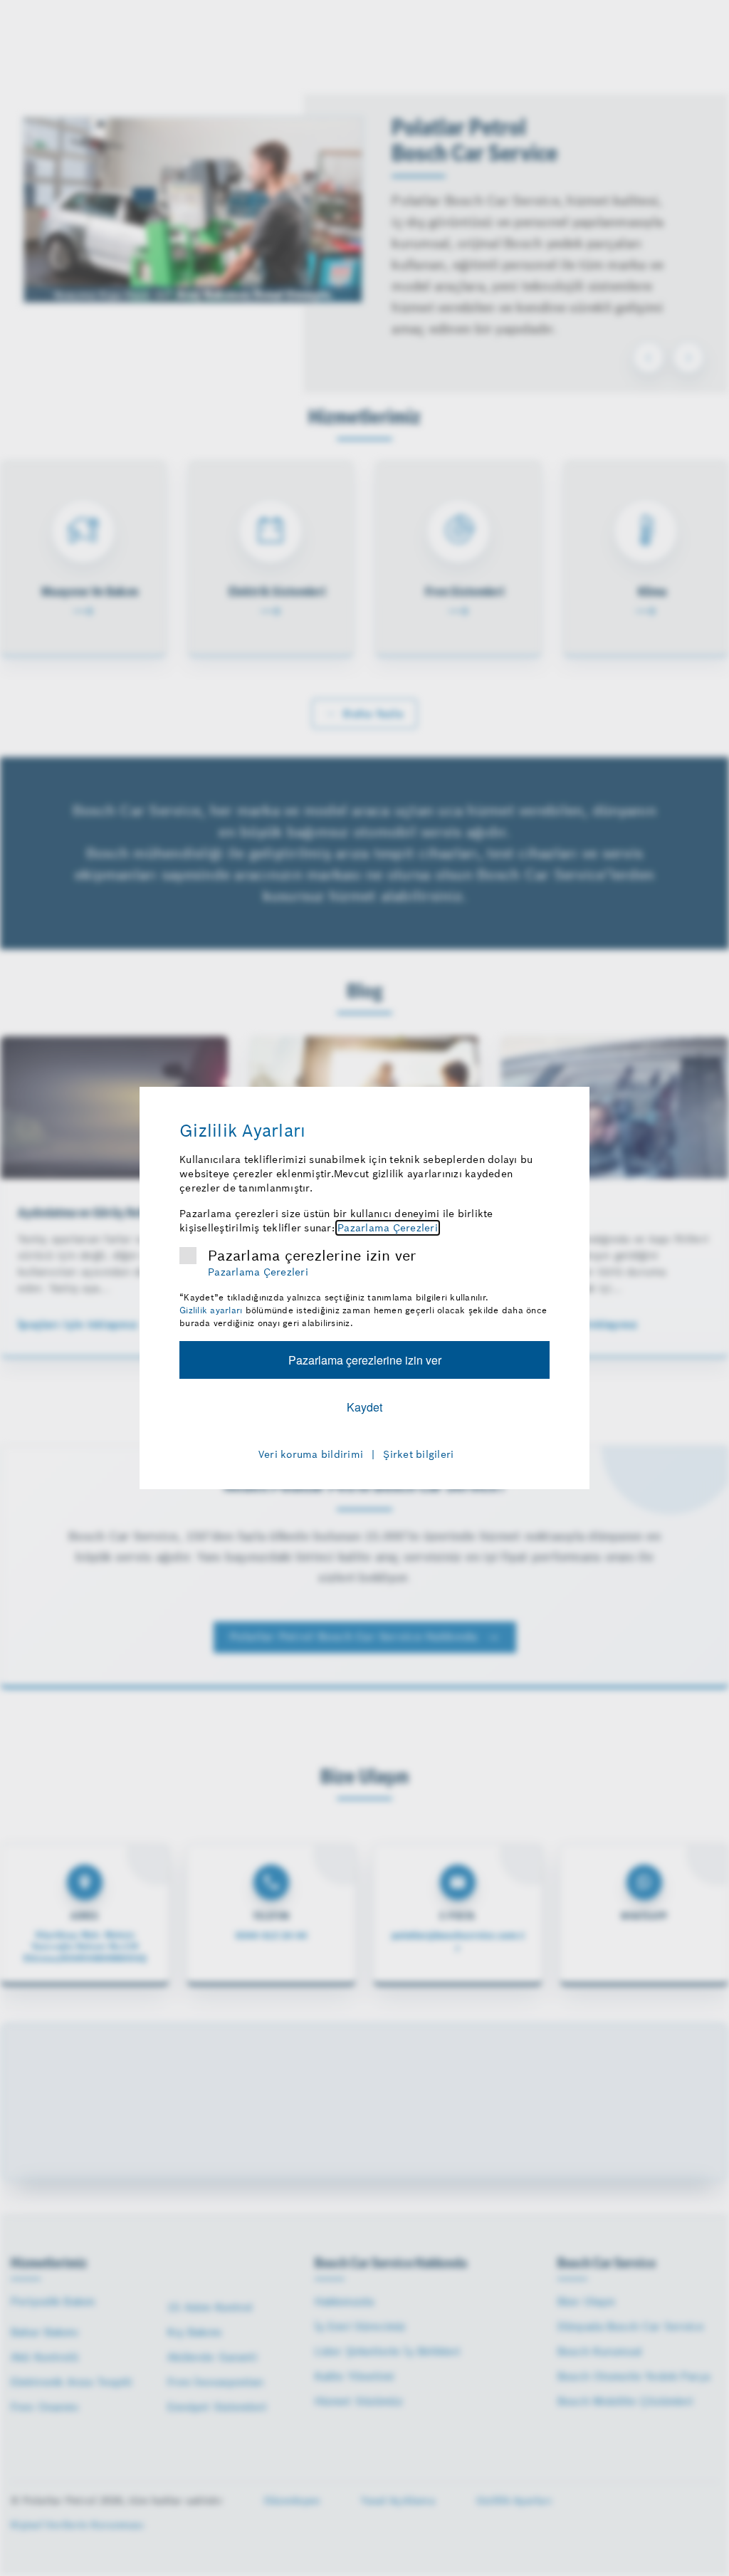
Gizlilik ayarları (211, 1310)
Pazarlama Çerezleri (388, 1228)
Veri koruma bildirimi (311, 1454)
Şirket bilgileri (418, 1454)
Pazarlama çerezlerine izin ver (312, 1256)
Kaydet (364, 1407)
